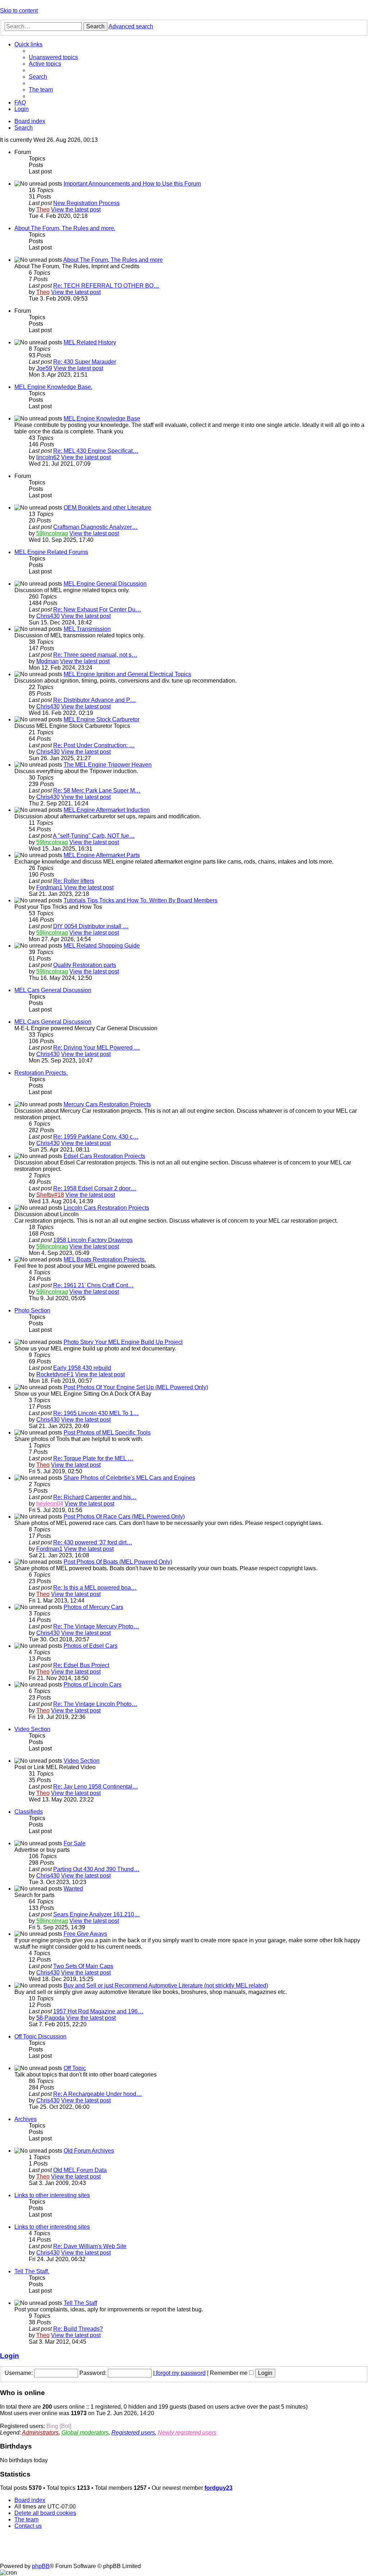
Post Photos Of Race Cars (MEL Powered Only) (124, 1517)
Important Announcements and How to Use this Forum (132, 184)
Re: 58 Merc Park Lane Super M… (97, 791)
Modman (47, 661)
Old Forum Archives (89, 2151)
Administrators (40, 2433)
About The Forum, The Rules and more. (65, 228)
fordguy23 (218, 2488)
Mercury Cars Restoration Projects (107, 1104)
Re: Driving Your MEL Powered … (96, 1048)
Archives (26, 2119)
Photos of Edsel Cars (91, 1646)
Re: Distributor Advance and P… (95, 700)
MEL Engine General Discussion (105, 584)
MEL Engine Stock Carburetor (102, 719)
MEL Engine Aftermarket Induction (107, 810)
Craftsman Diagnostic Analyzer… (95, 527)
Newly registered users (187, 2433)
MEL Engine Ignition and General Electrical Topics (127, 674)
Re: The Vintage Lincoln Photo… (95, 1704)
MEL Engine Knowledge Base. (53, 387)
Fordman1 (49, 887)
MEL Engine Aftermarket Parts (102, 855)
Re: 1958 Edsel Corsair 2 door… (95, 1188)
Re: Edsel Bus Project (81, 1665)
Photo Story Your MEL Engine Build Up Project (123, 1342)
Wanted (73, 1889)
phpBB (41, 2566)
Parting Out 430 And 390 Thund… (96, 1869)
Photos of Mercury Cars (93, 1607)
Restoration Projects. (41, 1073)
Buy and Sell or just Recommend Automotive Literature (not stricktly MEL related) (166, 1986)
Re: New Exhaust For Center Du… (97, 610)
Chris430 (48, 616)
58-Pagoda (50, 2018)
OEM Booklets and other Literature (107, 508)
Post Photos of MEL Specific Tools (107, 1433)
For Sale (75, 1843)
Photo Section (32, 1310)
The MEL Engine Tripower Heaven (108, 765)
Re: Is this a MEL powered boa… (95, 1588)
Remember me (229, 2373)
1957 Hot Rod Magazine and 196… (98, 2011)
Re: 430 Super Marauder (85, 362)
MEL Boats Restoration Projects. (105, 1259)
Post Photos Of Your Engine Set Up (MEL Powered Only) (136, 1387)
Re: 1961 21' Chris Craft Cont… (93, 1285)
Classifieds (29, 1812)
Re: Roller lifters (74, 881)
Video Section (32, 1729)
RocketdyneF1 (55, 1374)
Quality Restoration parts (85, 965)
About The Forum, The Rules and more (113, 260)
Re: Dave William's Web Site (90, 2246)
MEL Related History (90, 342)
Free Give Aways (85, 1934)
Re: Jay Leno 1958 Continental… (96, 1787)
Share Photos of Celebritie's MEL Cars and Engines (129, 1478)
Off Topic (75, 2068)
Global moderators (85, 2433)
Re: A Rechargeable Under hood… (98, 2094)
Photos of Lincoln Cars (93, 1685)
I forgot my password (179, 2373)
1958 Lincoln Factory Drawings (93, 1240)
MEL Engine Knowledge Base (102, 419)
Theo (43, 210)
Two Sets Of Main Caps (83, 1966)
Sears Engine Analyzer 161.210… (96, 1914)
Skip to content (19, 11)
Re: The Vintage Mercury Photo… (96, 1626)
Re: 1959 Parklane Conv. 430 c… (96, 1137)
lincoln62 (48, 457)
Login (10, 2356)
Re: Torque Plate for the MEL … (93, 1458)
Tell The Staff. (32, 2271)
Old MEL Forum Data (80, 2170)
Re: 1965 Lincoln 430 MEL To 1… (96, 1413)
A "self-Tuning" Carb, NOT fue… (94, 836)
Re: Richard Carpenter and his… (95, 1497)
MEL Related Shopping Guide (102, 946)
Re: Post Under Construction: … (94, 745)
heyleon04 (50, 1504)
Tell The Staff (80, 2303)
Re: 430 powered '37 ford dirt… (93, 1542)
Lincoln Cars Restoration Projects (106, 1208)
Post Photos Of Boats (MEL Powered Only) (118, 1562)
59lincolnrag (52, 533)
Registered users (133, 2433)
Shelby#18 (50, 1195)
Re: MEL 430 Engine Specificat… (96, 451)
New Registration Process (86, 203)
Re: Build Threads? (78, 2329)
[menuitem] (53, 57)
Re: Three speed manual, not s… (95, 655)
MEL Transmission (87, 629)
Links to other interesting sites (52, 2195)
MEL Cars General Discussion (53, 990)
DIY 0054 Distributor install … (91, 926)
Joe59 (44, 368)
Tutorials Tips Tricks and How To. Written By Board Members (141, 900)
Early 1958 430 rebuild (82, 1368)
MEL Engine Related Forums (51, 552)
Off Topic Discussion (40, 2036)
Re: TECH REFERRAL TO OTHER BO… (106, 286)
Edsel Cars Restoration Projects (104, 1156)
